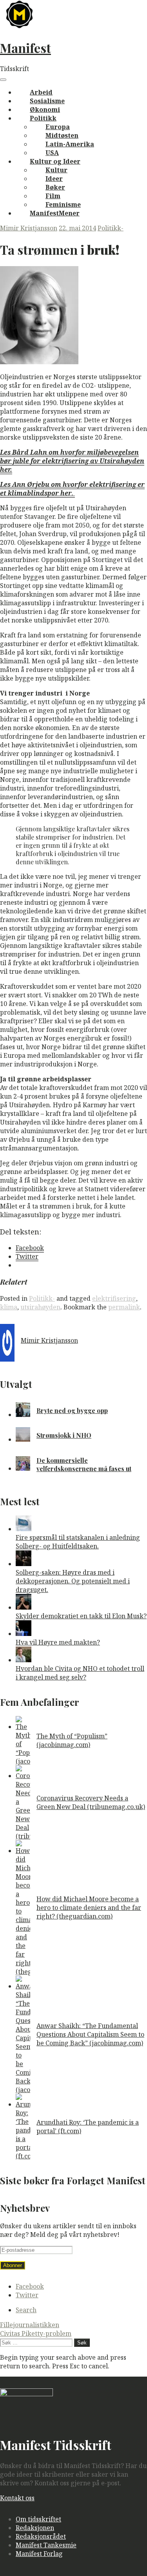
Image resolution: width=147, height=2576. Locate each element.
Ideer (54, 179)
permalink (124, 1307)
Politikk (43, 118)
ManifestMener (55, 213)
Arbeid (41, 92)
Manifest (25, 48)
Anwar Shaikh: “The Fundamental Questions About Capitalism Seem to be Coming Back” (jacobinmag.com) (90, 2034)
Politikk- (111, 228)
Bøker (55, 187)
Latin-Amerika (70, 144)
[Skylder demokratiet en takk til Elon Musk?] (24, 1607)
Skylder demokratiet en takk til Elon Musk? (81, 1616)
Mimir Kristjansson (29, 228)
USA (52, 153)
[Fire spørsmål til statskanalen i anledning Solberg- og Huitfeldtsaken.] (24, 1529)
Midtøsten (62, 135)
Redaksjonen (35, 2528)
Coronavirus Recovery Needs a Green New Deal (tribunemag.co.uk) (91, 1802)
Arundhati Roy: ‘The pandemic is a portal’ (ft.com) (88, 2127)
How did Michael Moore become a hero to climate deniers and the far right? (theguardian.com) (89, 1908)
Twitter (27, 2295)
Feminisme (63, 204)
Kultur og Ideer (55, 161)
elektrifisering (114, 1298)
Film (53, 196)
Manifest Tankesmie (46, 2545)
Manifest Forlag (39, 2554)
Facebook (30, 2286)
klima (9, 1307)
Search (26, 2310)
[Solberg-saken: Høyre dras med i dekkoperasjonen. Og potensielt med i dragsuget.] (24, 1564)
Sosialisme (47, 101)
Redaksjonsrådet (41, 2536)
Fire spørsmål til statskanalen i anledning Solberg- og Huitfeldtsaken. (78, 1542)
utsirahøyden (40, 1307)
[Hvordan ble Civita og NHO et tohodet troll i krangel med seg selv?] (24, 1660)
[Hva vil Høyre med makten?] (24, 1634)
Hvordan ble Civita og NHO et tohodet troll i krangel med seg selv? (80, 1673)
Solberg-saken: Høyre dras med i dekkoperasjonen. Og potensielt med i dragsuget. (73, 1581)
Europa (58, 127)
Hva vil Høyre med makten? (58, 1642)
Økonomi (45, 110)
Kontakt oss (17, 2498)
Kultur (56, 170)
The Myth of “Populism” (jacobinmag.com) (72, 1740)
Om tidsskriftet (38, 2519)
